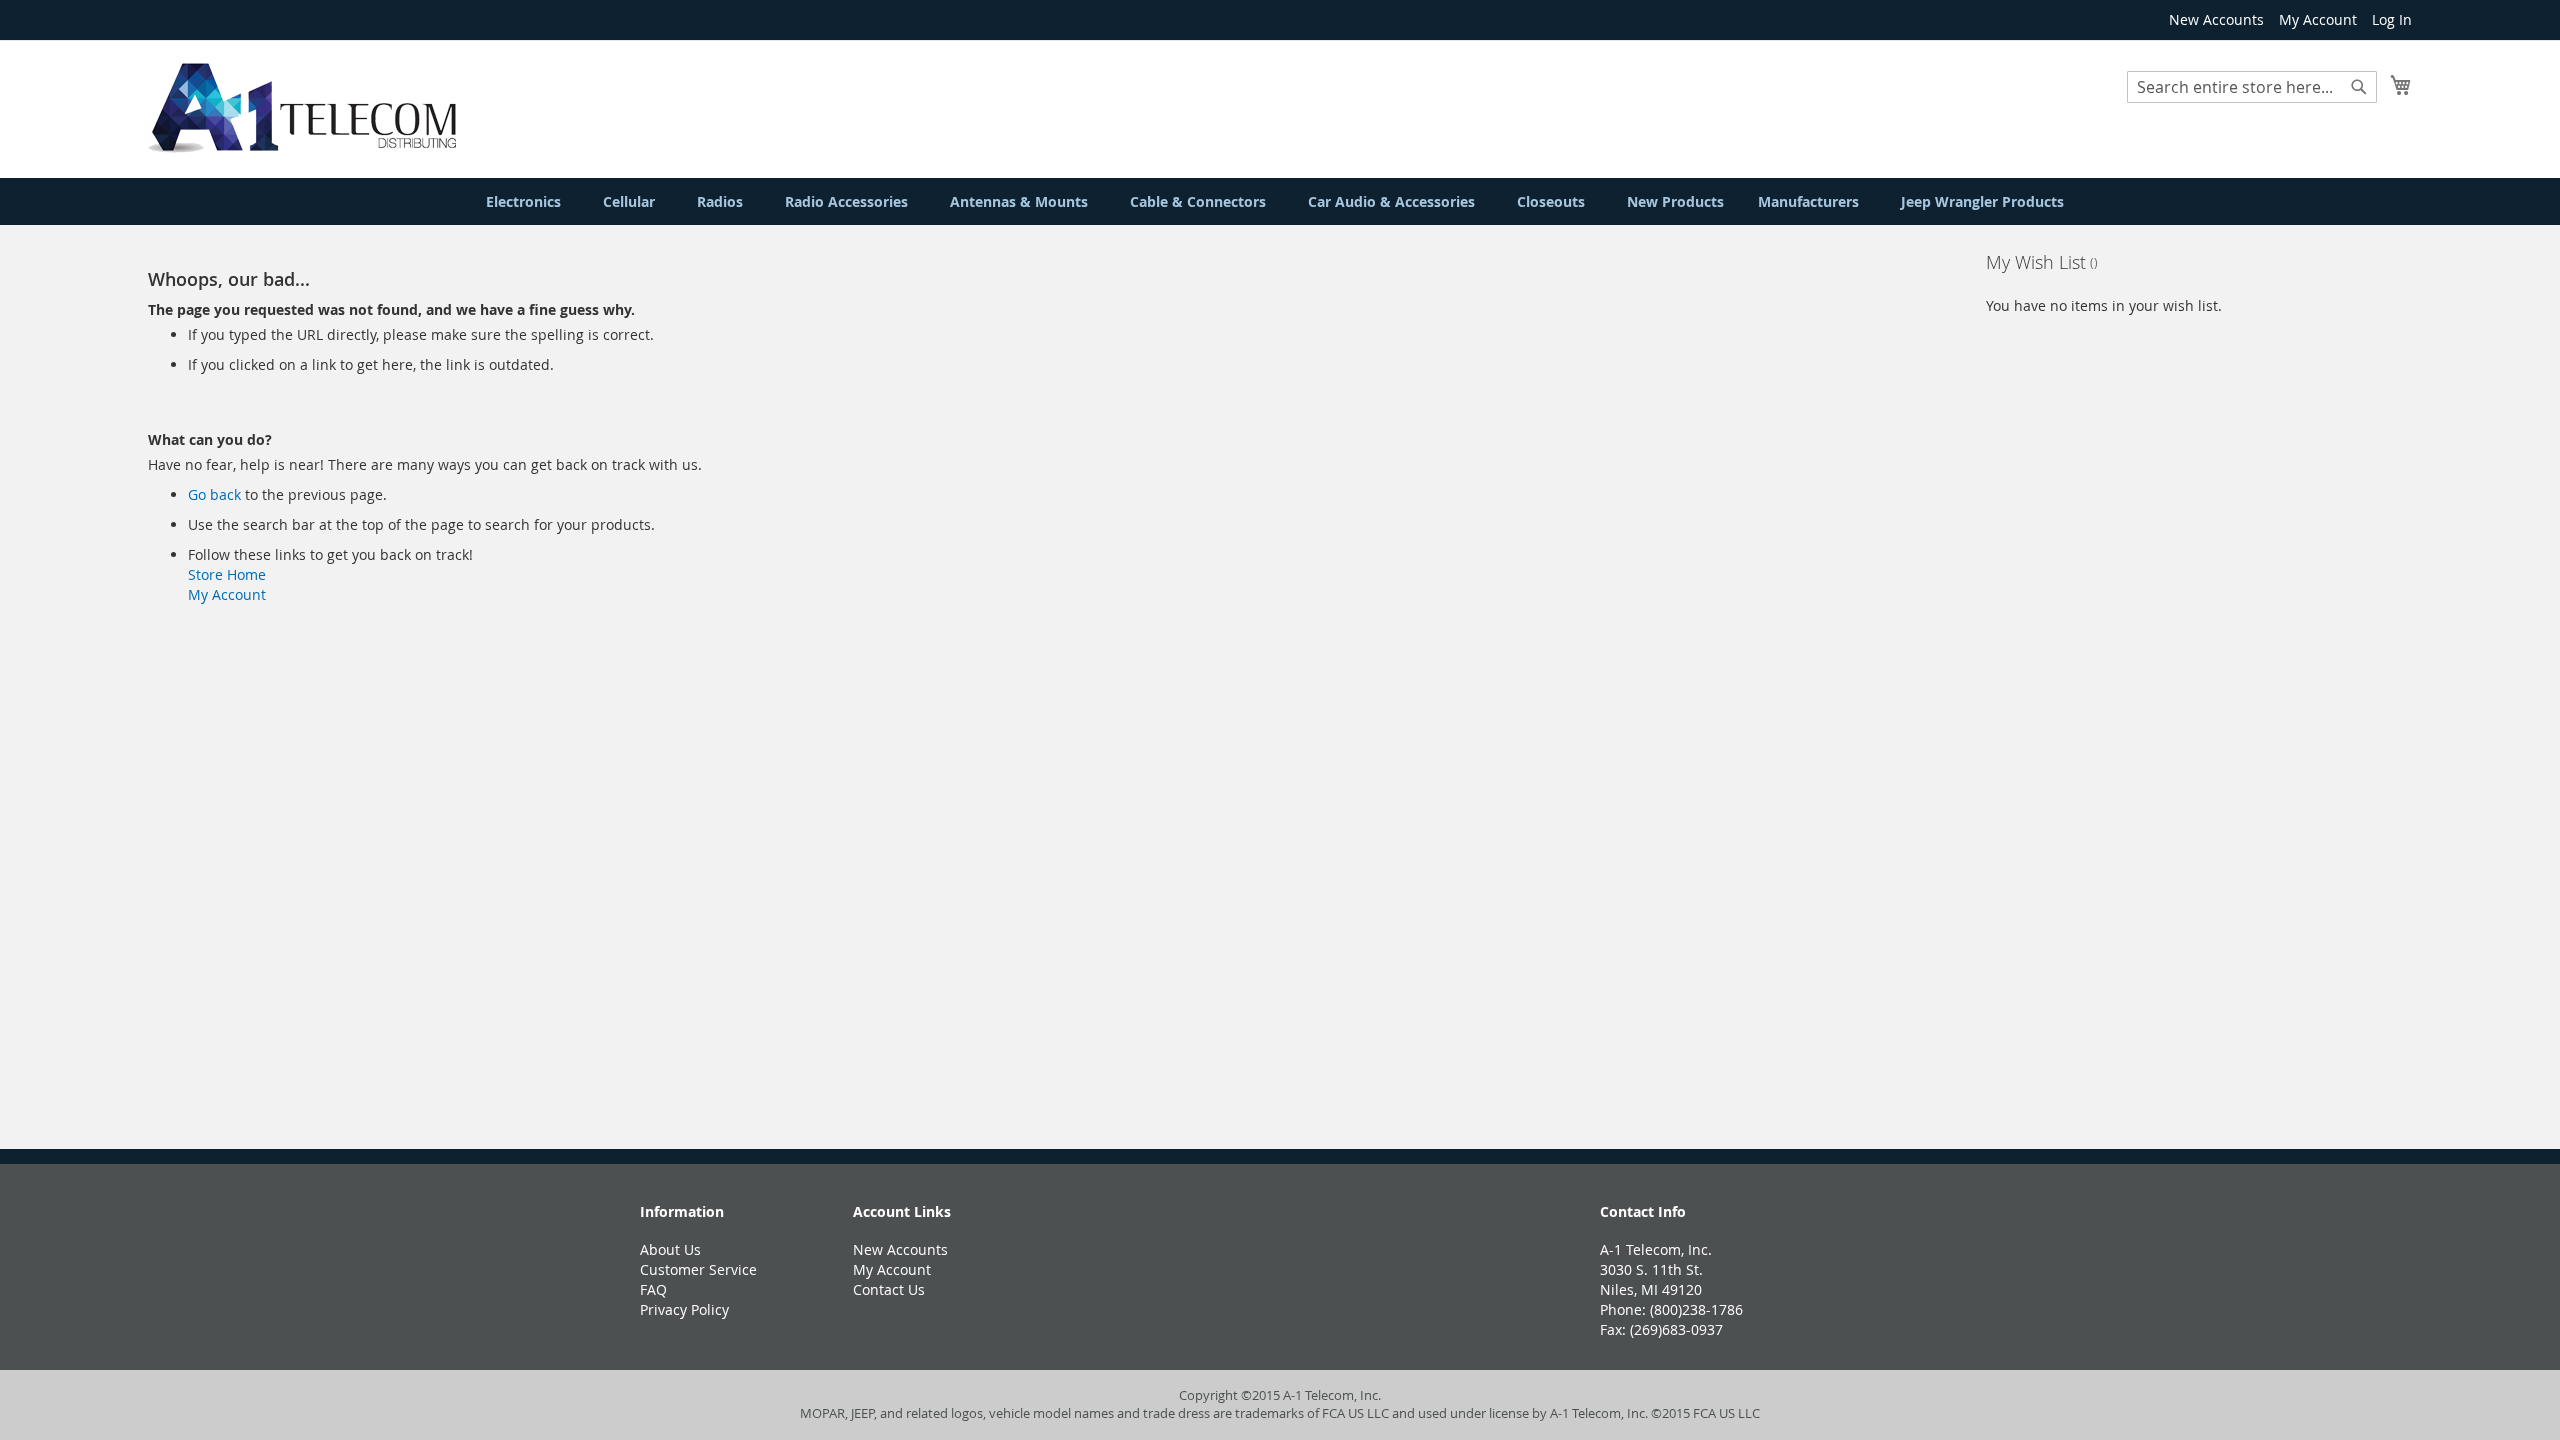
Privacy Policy (684, 1309)
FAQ (653, 1289)
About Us (670, 1249)
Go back (214, 494)
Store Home (227, 574)
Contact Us (889, 1289)
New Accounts (2216, 19)
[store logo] (302, 108)
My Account (2318, 19)
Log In (2392, 19)
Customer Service (698, 1269)
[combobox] (2252, 87)
